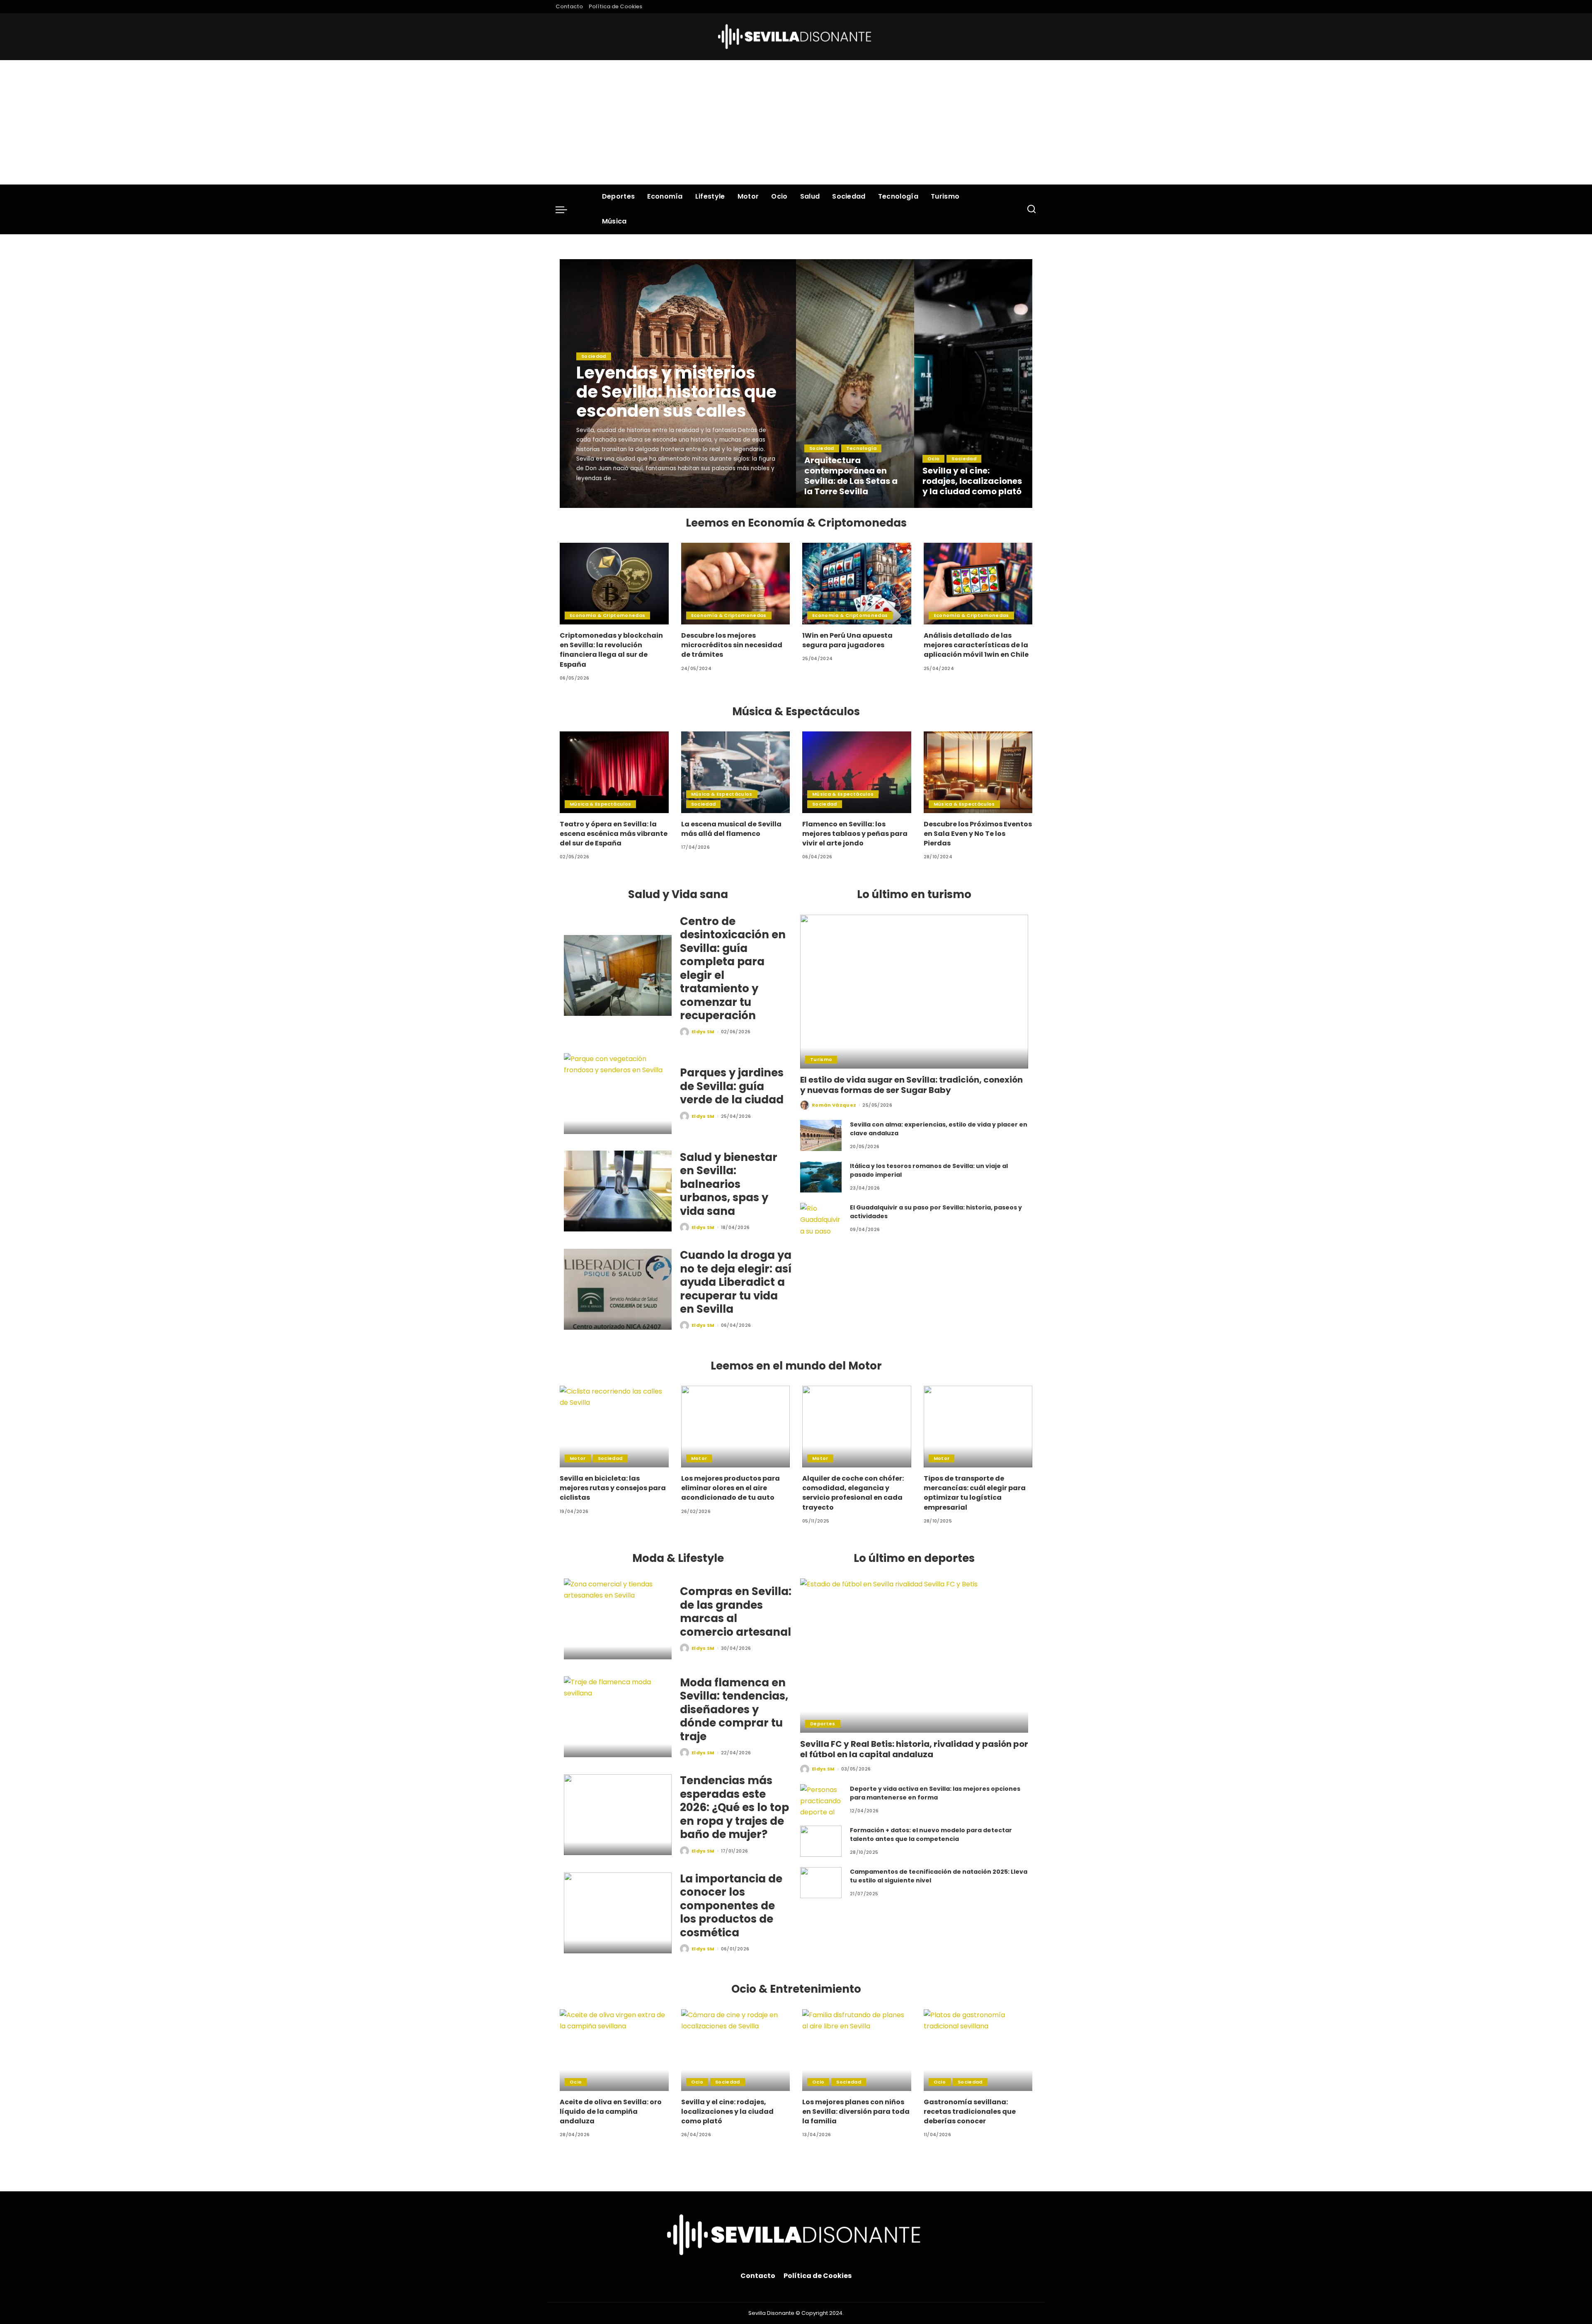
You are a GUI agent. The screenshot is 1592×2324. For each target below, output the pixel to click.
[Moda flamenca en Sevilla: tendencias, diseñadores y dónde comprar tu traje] (618, 1717)
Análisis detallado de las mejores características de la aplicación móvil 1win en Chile (976, 645)
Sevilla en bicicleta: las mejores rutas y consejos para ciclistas (613, 1488)
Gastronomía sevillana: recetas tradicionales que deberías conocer (970, 2112)
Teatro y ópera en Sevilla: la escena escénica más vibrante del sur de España (614, 834)
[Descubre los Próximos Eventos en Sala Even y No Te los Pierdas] (978, 772)
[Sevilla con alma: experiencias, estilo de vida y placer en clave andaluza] (821, 1135)
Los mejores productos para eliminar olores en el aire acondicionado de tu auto (730, 1488)
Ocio (933, 459)
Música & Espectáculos (600, 804)
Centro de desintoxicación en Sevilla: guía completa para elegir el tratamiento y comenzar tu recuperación (733, 969)
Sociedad (594, 356)
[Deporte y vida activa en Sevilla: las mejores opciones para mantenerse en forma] (821, 1800)
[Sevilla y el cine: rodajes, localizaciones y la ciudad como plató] (973, 384)
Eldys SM (599, 500)
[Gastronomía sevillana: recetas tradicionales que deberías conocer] (978, 2050)
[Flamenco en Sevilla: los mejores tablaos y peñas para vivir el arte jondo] (857, 772)
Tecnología (861, 448)
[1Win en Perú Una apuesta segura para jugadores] (857, 584)
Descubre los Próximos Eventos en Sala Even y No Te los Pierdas (978, 834)
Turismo (821, 1059)
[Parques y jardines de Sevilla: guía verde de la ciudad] (618, 1094)
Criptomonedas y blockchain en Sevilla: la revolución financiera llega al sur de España (611, 650)
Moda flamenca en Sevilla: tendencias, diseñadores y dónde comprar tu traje (734, 1710)
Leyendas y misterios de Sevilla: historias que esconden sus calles (676, 392)
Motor (578, 1458)
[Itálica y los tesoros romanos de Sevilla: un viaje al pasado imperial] (821, 1177)
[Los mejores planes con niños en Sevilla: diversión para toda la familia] (857, 2050)
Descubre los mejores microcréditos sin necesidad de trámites (732, 645)
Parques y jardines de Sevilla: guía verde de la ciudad (732, 1086)
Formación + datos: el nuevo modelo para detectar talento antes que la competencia (931, 1835)
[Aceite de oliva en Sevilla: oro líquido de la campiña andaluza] (614, 2050)
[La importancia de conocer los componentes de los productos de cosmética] (618, 1913)
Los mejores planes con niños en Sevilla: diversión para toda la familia (856, 2112)
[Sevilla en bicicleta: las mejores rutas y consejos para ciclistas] (614, 1427)
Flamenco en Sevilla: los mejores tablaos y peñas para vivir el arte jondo (855, 834)
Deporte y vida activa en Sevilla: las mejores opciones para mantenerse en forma (935, 1793)
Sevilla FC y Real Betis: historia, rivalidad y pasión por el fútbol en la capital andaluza (914, 1749)
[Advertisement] (796, 122)
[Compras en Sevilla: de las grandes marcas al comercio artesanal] (618, 1619)
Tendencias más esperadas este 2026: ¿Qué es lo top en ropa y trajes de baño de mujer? (734, 1807)
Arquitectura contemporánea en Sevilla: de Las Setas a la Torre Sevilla (851, 476)
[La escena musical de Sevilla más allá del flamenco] (736, 772)
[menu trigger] (565, 209)
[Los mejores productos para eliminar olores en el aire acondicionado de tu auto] (736, 1427)
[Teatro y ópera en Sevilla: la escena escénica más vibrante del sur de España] (614, 772)
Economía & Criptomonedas (607, 615)
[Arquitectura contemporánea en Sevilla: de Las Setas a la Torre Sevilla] (855, 384)
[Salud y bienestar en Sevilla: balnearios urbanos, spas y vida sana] (618, 1191)
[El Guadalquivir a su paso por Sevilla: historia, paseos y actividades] (821, 1218)
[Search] (1031, 209)
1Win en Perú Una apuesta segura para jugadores (847, 640)
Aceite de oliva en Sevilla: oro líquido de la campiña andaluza (611, 2112)
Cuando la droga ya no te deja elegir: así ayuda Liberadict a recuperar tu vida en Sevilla (736, 1282)
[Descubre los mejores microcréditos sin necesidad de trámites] (736, 584)
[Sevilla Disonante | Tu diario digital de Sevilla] (796, 37)
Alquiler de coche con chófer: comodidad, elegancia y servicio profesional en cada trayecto (853, 1493)
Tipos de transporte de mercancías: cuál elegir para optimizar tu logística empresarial (975, 1493)
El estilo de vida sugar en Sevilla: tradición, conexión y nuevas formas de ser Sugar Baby (911, 1085)
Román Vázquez (834, 1105)
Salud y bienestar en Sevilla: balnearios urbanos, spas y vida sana (729, 1184)
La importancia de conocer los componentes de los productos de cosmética (731, 1906)
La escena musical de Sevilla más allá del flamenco (731, 829)
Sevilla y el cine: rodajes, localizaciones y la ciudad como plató (972, 481)
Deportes (823, 1724)
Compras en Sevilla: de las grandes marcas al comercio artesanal (736, 1612)
